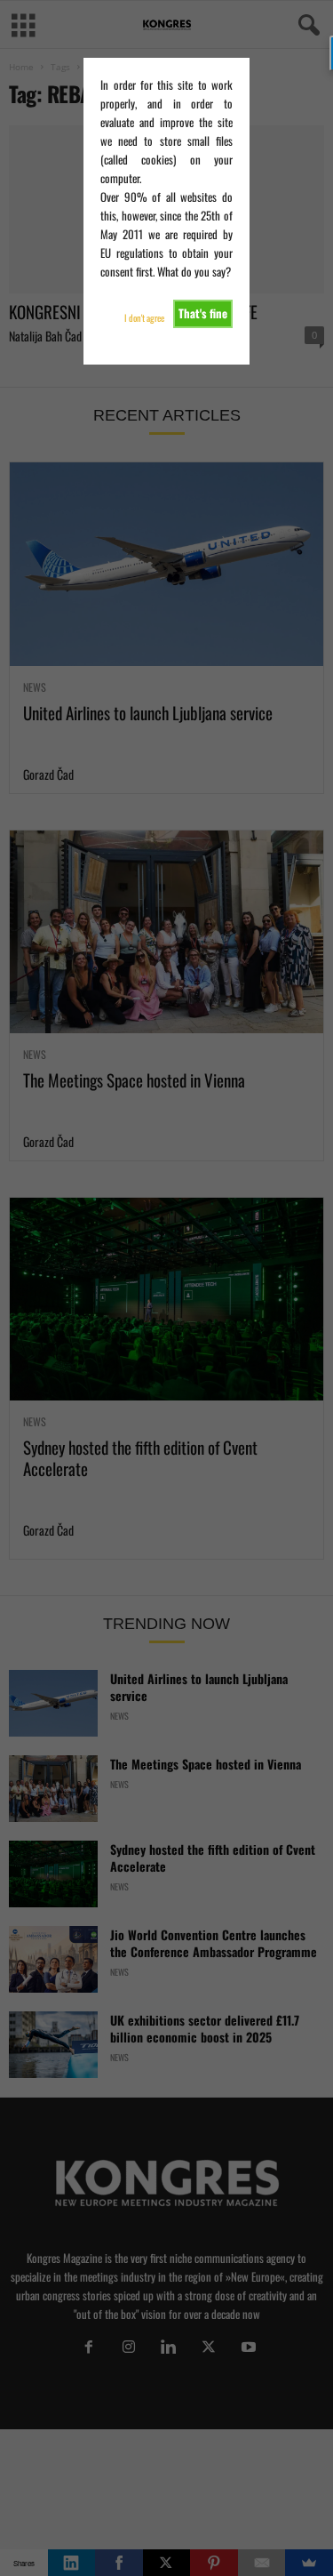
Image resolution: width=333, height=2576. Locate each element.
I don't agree (144, 318)
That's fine (203, 313)
